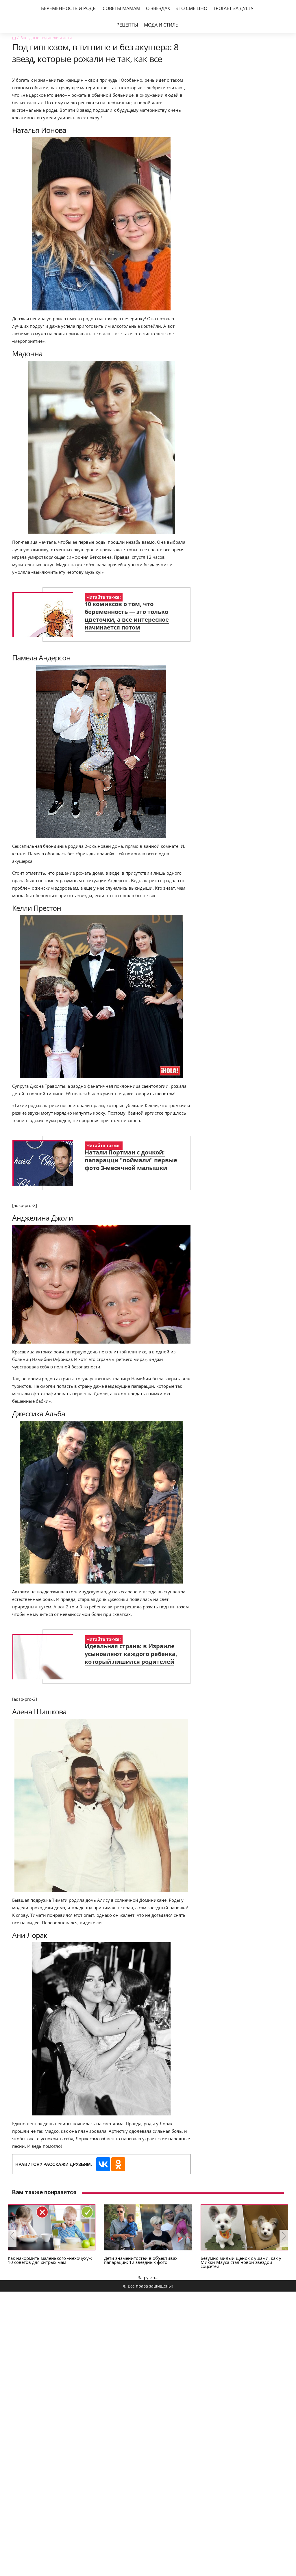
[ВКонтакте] (103, 2164)
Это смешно (192, 8)
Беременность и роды (69, 8)
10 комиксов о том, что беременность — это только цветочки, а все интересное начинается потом (127, 616)
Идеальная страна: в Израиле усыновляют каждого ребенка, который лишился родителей (131, 1654)
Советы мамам (121, 8)
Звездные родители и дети (46, 38)
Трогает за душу (233, 8)
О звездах (158, 8)
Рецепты (127, 25)
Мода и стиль (161, 25)
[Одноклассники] (118, 2164)
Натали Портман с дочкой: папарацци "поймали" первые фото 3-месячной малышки (131, 1160)
